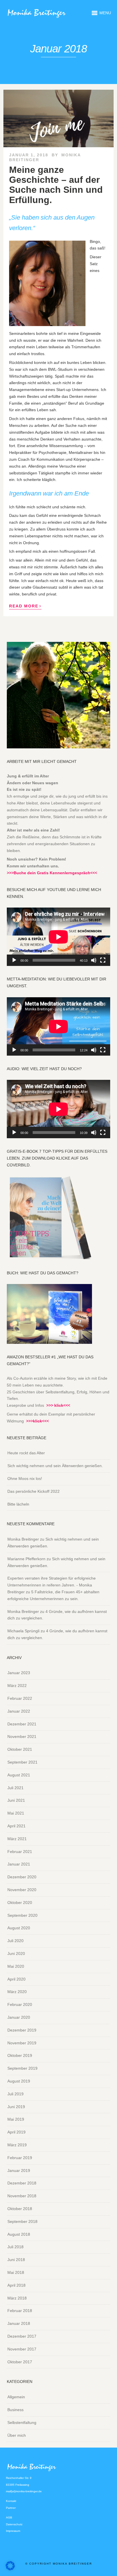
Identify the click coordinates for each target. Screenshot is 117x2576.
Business (15, 2410)
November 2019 (22, 2043)
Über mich (17, 2435)
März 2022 (17, 1686)
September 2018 (22, 2221)
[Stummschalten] (94, 960)
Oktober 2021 (20, 1749)
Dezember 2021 (22, 1724)
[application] (58, 937)
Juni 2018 (16, 2260)
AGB (9, 2517)
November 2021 (22, 1737)
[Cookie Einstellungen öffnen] (10, 2569)
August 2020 (19, 1928)
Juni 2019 (16, 2107)
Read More (25, 606)
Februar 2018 (20, 2311)
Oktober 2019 (20, 2055)
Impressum (13, 2531)
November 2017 (22, 2349)
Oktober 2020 (20, 1903)
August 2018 (19, 2234)
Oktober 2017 (20, 2362)
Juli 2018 (15, 2247)
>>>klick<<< (37, 1421)
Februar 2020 (20, 2004)
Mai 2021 (16, 1813)
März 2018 (17, 2298)
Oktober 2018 (20, 2209)
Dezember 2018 (22, 2183)
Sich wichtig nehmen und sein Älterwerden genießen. (55, 1466)
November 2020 (22, 1890)
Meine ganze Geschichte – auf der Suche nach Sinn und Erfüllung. (56, 185)
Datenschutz (14, 2524)
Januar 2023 (19, 1673)
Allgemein (16, 2397)
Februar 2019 (20, 2158)
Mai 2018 (16, 2272)
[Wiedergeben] (14, 960)
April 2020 (16, 1979)
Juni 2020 (16, 1953)
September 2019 (22, 2068)
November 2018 (22, 2196)
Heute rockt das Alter (26, 1453)
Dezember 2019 (22, 2030)
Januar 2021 (19, 1864)
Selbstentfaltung (22, 2423)
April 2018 (16, 2285)
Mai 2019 (16, 2119)
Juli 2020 (15, 1941)
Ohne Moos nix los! (25, 1479)
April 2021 (16, 1826)
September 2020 (22, 1915)
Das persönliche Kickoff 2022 (34, 1491)
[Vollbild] (103, 960)
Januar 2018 (19, 2323)
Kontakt (11, 2501)
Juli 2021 (15, 1788)
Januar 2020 (19, 2017)
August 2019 (19, 2081)
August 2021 (19, 1775)
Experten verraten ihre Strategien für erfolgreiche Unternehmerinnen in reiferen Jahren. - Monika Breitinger (52, 1585)
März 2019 (17, 2145)
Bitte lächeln (18, 1504)
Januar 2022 (19, 1711)
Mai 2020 (16, 1966)
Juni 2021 (16, 1800)
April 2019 (16, 2132)
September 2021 (22, 1762)
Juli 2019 (15, 2094)
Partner (11, 2508)
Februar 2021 (20, 1852)
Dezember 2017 (22, 2336)
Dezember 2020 (22, 1877)
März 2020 (17, 1992)
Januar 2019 (19, 2170)
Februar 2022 (20, 1698)
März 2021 (17, 1839)
